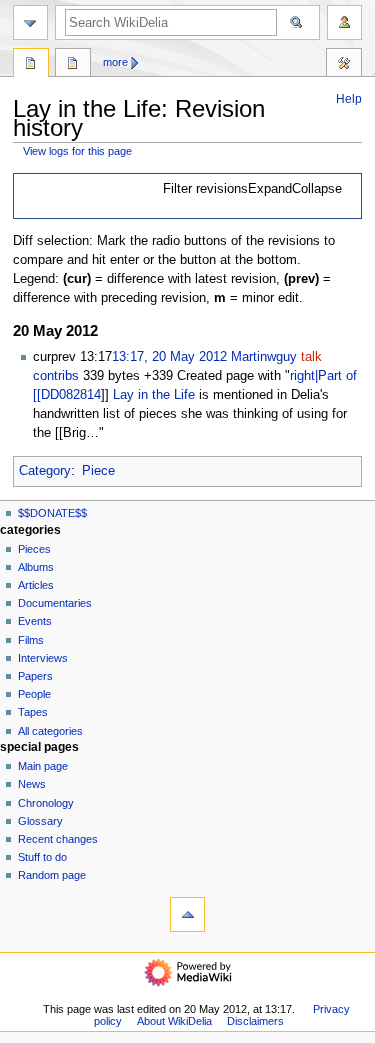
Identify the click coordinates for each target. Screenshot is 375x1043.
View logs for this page (77, 151)
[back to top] (187, 914)
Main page (43, 766)
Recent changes (58, 839)
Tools (344, 65)
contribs (56, 376)
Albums (36, 567)
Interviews (43, 658)
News (32, 784)
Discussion (73, 65)
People (34, 694)
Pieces (34, 549)
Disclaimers (255, 1021)
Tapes (33, 712)
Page (31, 65)
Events (35, 621)
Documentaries (55, 603)
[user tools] (344, 22)
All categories (50, 731)
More (115, 62)
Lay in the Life (154, 395)
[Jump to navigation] (30, 22)
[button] (253, 190)
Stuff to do (42, 857)
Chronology (46, 803)
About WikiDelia (174, 1021)
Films (31, 640)
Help (349, 99)
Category (45, 471)
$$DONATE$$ (52, 513)
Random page (52, 875)
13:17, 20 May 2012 (169, 357)
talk (311, 357)
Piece (98, 471)
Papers (35, 676)
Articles (36, 585)
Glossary (40, 821)
